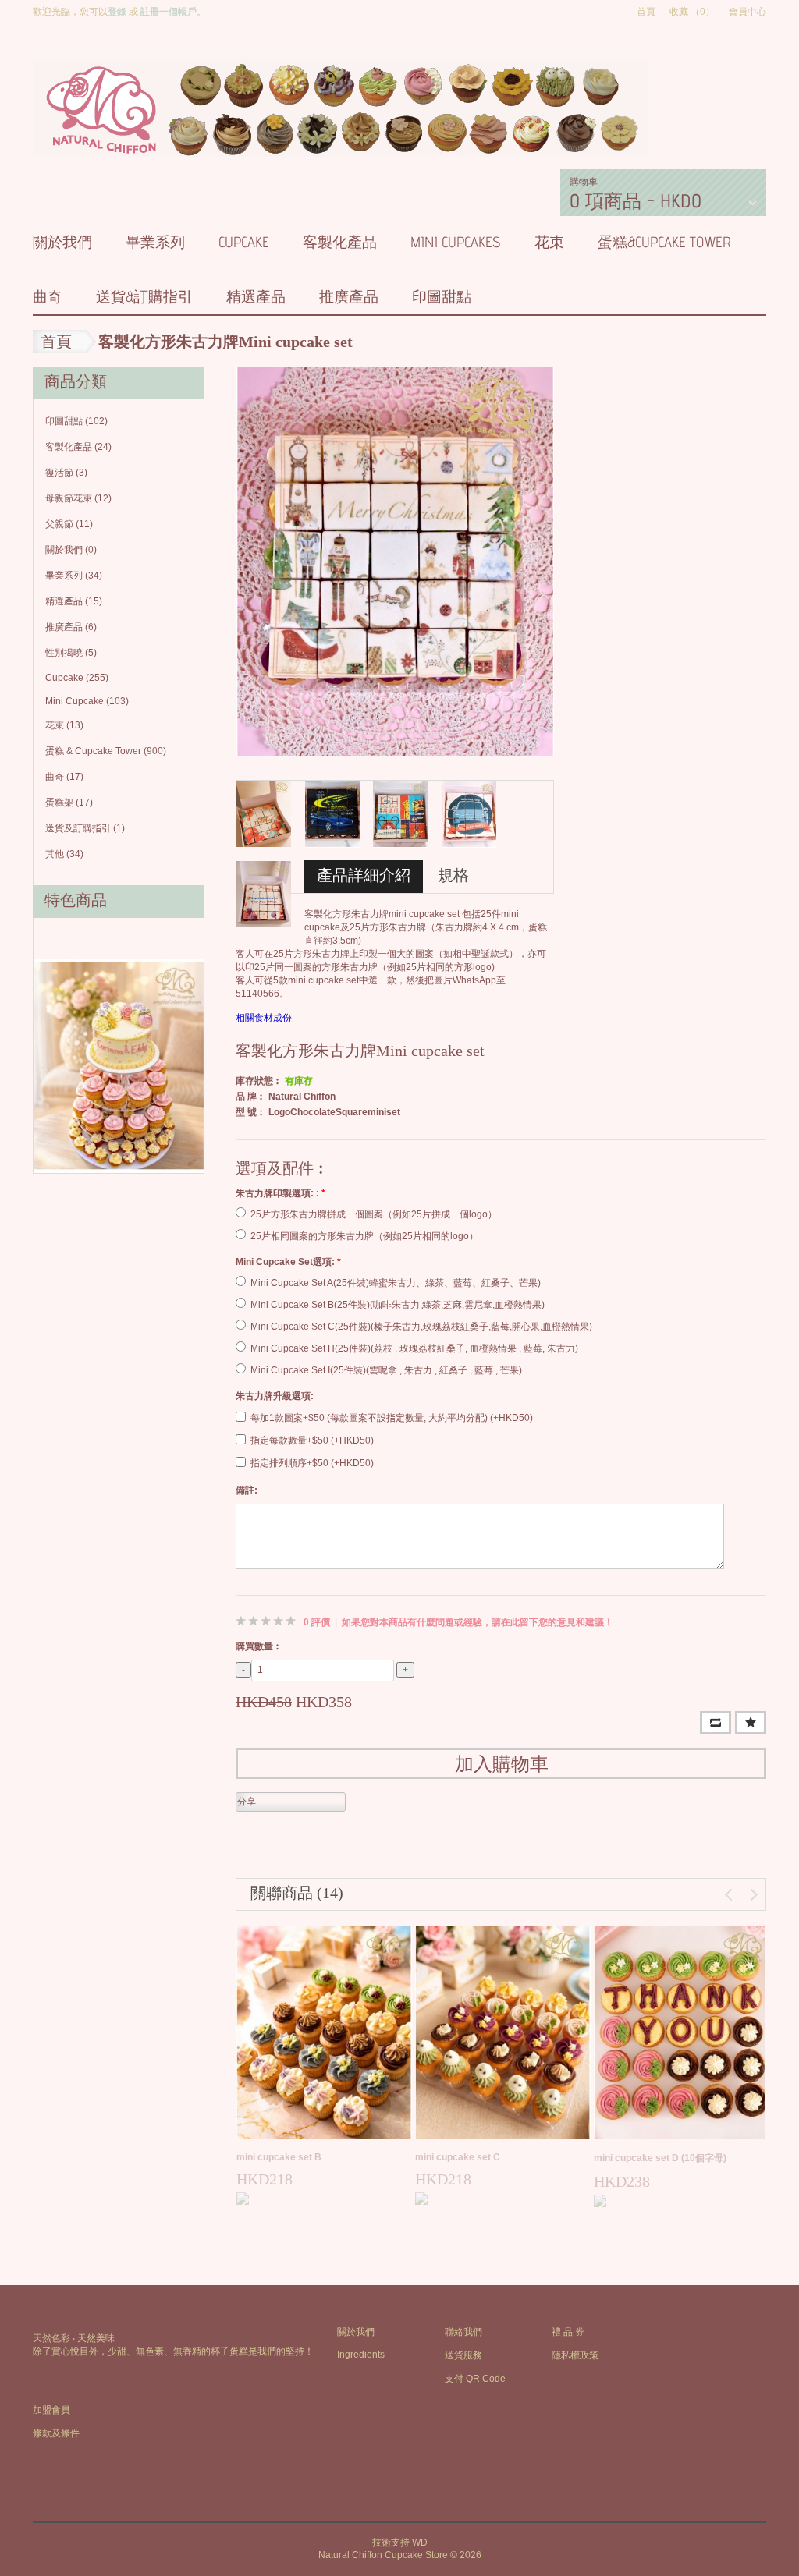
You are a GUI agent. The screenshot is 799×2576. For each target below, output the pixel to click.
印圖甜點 (442, 296)
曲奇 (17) (64, 777)
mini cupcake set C (458, 2157)
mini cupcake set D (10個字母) (660, 2158)
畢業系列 (155, 242)
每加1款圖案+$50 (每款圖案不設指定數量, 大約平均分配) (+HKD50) (392, 1418)
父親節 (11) (69, 524)
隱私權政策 (575, 2355)
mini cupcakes (456, 242)
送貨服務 (463, 2355)
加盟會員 (51, 2410)
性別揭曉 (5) (71, 653)
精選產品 (256, 296)
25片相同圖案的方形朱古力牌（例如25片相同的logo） (364, 1236)
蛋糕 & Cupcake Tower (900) (106, 751)
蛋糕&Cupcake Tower (664, 242)
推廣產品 (349, 296)
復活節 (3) (66, 473)
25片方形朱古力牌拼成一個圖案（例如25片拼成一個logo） (374, 1214)
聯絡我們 (463, 2332)
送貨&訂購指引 (144, 296)
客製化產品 (340, 242)
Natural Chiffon (302, 1097)
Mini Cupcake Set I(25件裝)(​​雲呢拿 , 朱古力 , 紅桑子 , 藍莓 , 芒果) (386, 1370)
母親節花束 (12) (78, 498)
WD (420, 2542)
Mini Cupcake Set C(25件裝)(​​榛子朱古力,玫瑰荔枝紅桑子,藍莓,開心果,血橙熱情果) (421, 1327)
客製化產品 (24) (78, 447)
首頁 (646, 12)
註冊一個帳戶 (169, 12)
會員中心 (748, 12)
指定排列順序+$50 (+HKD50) (312, 1463)
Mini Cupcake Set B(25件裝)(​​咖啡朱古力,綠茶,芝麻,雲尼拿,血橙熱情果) (398, 1305)
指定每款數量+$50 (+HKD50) (312, 1440)
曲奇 (48, 296)
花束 (549, 242)
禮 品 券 (568, 2332)
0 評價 (317, 1622)
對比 (716, 1723)
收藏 (751, 1723)
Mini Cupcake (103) (87, 701)
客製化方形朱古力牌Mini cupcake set (225, 342)
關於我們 (62, 242)
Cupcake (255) (77, 678)
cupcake (244, 242)
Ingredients (361, 2355)
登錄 (117, 12)
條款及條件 (56, 2433)
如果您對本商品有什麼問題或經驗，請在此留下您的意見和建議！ (478, 1622)
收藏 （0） (692, 12)
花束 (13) (64, 725)
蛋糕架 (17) (69, 803)
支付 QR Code (475, 2379)
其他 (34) (64, 854)
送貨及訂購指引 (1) (85, 828)
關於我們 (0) (71, 550)
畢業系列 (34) (74, 576)
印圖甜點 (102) (76, 421)
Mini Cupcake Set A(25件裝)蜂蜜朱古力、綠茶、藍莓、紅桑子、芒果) (396, 1283)
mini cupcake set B (279, 2157)
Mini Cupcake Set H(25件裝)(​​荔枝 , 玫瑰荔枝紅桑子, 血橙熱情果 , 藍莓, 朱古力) (414, 1348)
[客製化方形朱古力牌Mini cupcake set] (395, 561)
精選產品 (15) (74, 601)
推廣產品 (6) (71, 627)
